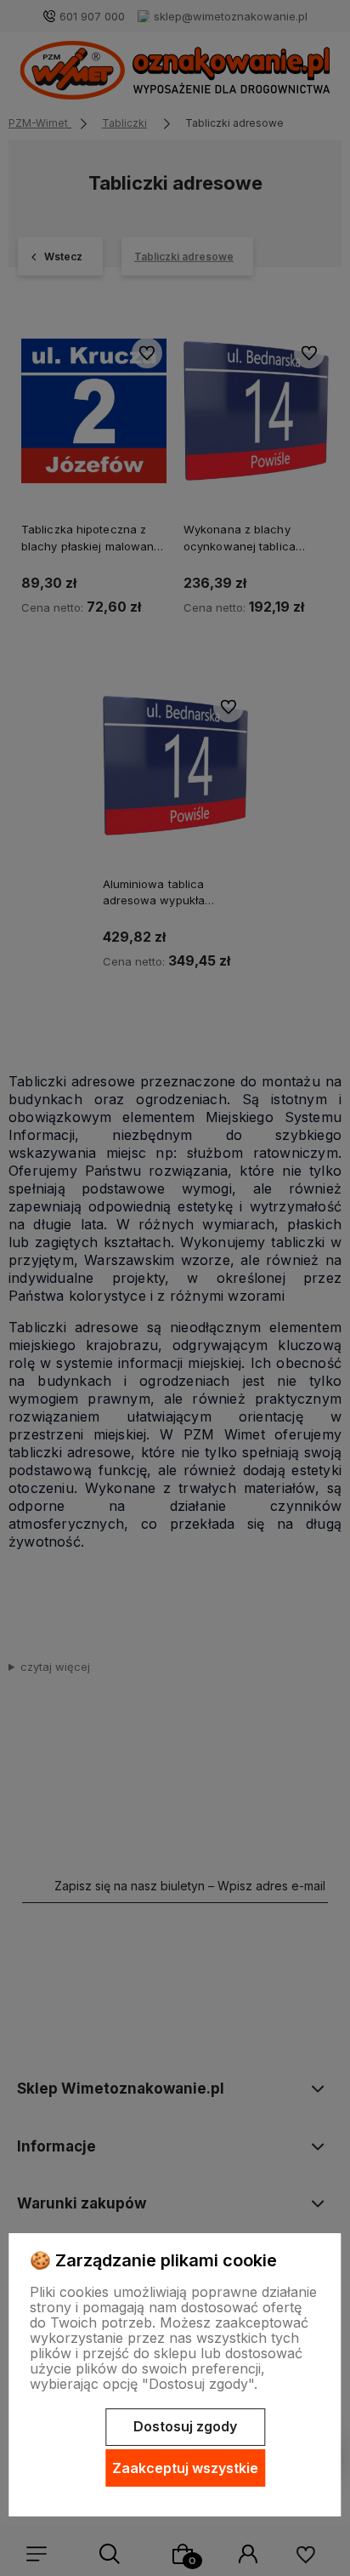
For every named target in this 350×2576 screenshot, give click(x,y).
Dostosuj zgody (185, 2426)
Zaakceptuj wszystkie (185, 2468)
